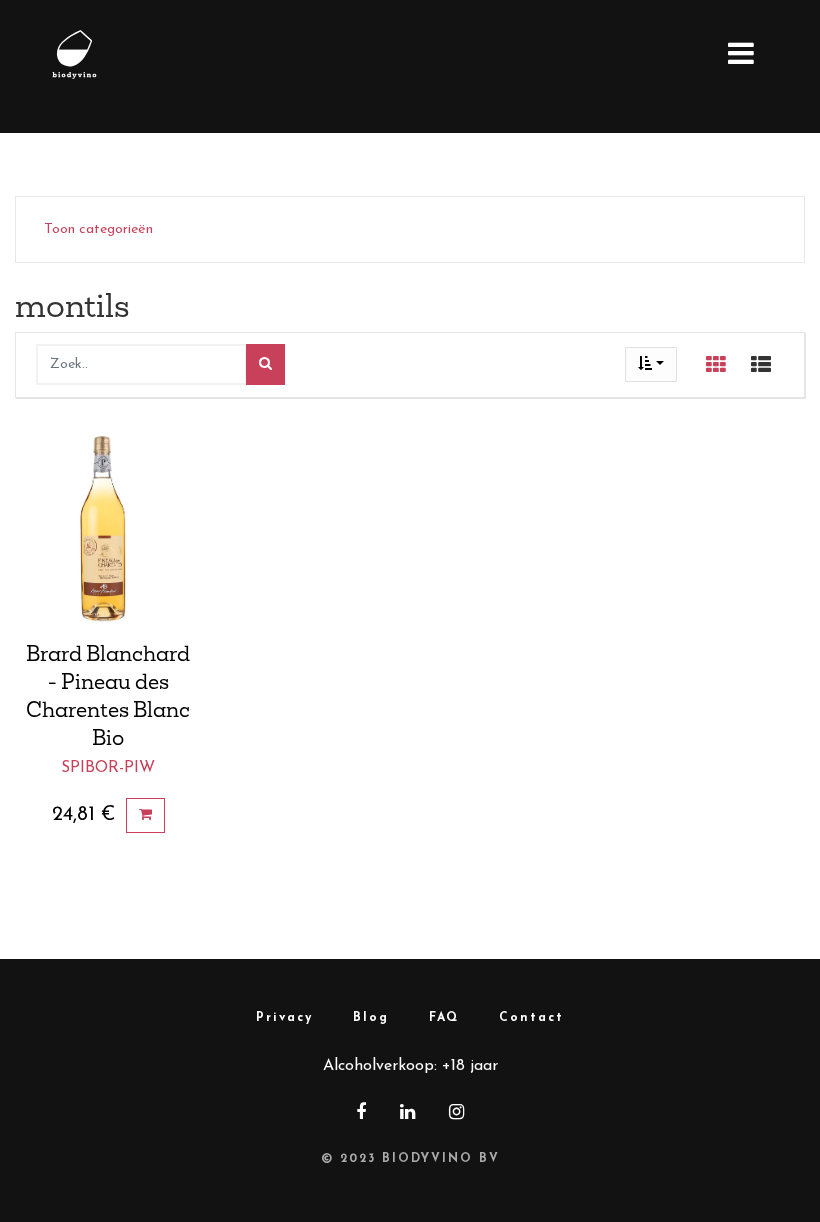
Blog (371, 1018)
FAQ (444, 1018)
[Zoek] (265, 364)
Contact (531, 1018)
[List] (761, 365)
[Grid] (716, 365)
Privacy (284, 1018)
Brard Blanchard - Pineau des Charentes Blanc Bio (108, 695)
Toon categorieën (98, 229)
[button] (651, 364)
